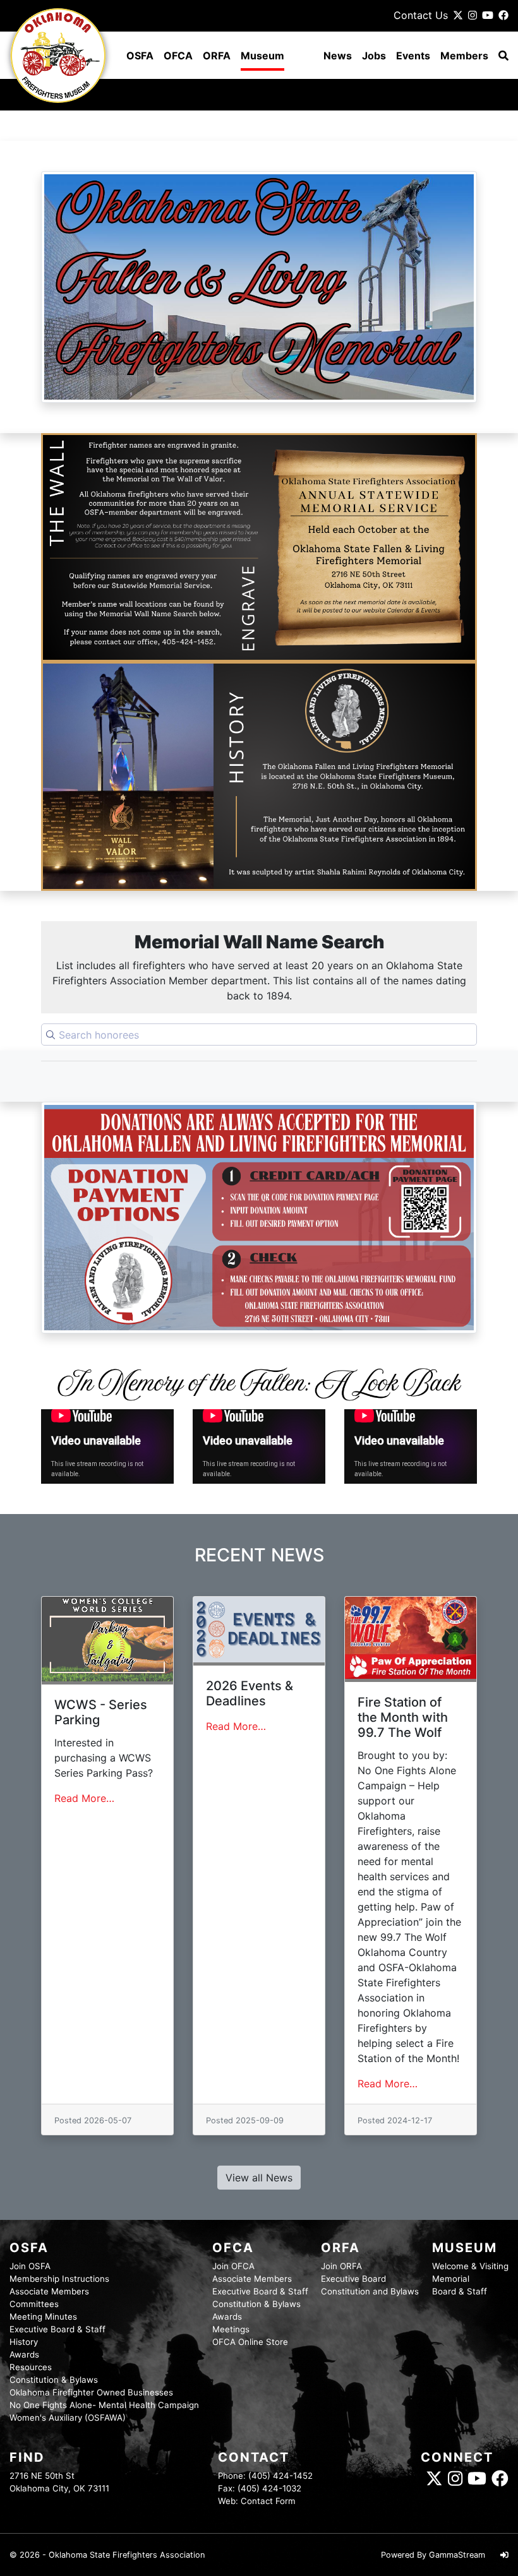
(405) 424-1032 (269, 2488)
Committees (34, 2304)
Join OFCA (233, 2266)
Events (413, 56)
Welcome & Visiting (470, 2266)
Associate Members (49, 2291)
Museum (262, 56)
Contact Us (421, 15)
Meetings (231, 2329)
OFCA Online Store (250, 2342)
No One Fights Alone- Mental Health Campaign (104, 2405)
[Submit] (51, 1035)
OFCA (178, 56)
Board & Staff (460, 2291)
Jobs (374, 56)
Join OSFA (30, 2266)
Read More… (84, 1798)
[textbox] (259, 1035)
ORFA (217, 56)
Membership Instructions (59, 2279)
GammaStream (457, 2555)
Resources (31, 2367)
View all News (259, 2178)
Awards (24, 2354)
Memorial (451, 2279)
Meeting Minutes (43, 2317)
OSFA (140, 56)
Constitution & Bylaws (54, 2380)
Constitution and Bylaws (370, 2291)
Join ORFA (341, 2266)
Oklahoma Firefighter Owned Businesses (91, 2392)
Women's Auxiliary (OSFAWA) (68, 2418)
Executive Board (353, 2279)
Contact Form (268, 2501)
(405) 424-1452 (280, 2476)
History (24, 2342)
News (338, 56)
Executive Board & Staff (57, 2329)
